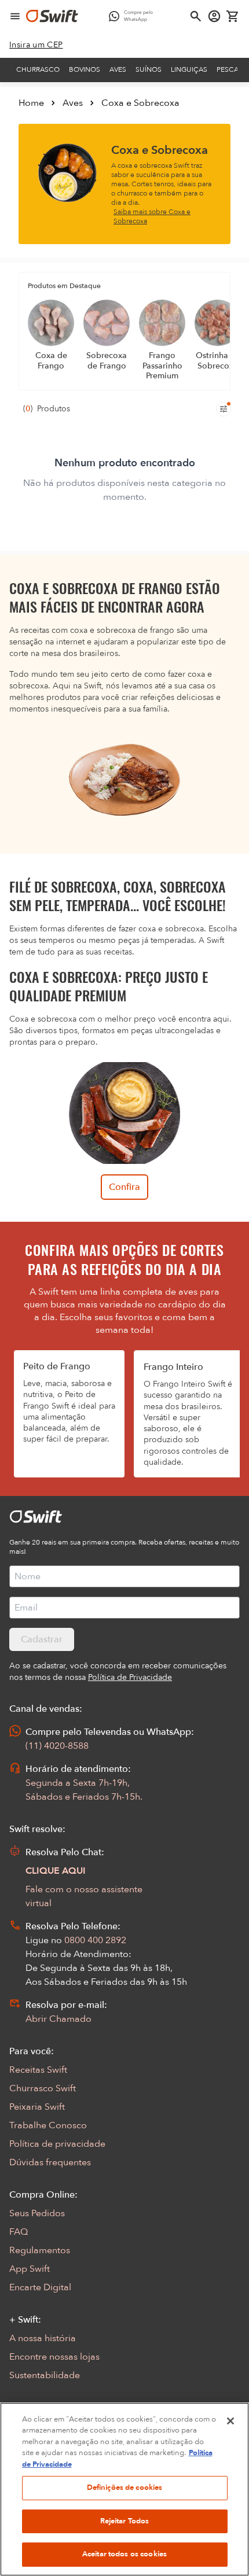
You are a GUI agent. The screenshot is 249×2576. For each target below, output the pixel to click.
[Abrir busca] (196, 16)
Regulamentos (40, 2250)
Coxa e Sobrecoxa (140, 103)
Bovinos (85, 69)
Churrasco (38, 69)
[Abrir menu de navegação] (15, 16)
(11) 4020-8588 (57, 1746)
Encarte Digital (40, 2287)
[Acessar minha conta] (214, 16)
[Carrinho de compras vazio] (233, 16)
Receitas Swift (38, 2070)
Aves (118, 69)
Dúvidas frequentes (50, 2162)
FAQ (19, 2232)
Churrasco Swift (43, 2088)
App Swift (30, 2269)
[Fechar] (230, 2421)
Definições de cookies (125, 2487)
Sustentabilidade (45, 2375)
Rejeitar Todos (125, 2521)
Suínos (149, 69)
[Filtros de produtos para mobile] (224, 409)
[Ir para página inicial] (52, 16)
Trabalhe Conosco (48, 2125)
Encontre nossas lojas (54, 2357)
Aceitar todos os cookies (124, 2554)
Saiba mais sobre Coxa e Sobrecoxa (152, 216)
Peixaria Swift (37, 2107)
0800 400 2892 (95, 1940)
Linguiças (189, 69)
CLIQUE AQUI (56, 1871)
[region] (124, 2489)
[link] (36, 45)
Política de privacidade (57, 2144)
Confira (124, 1187)
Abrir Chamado (58, 2019)
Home (31, 103)
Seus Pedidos (37, 2213)
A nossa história (43, 2338)
